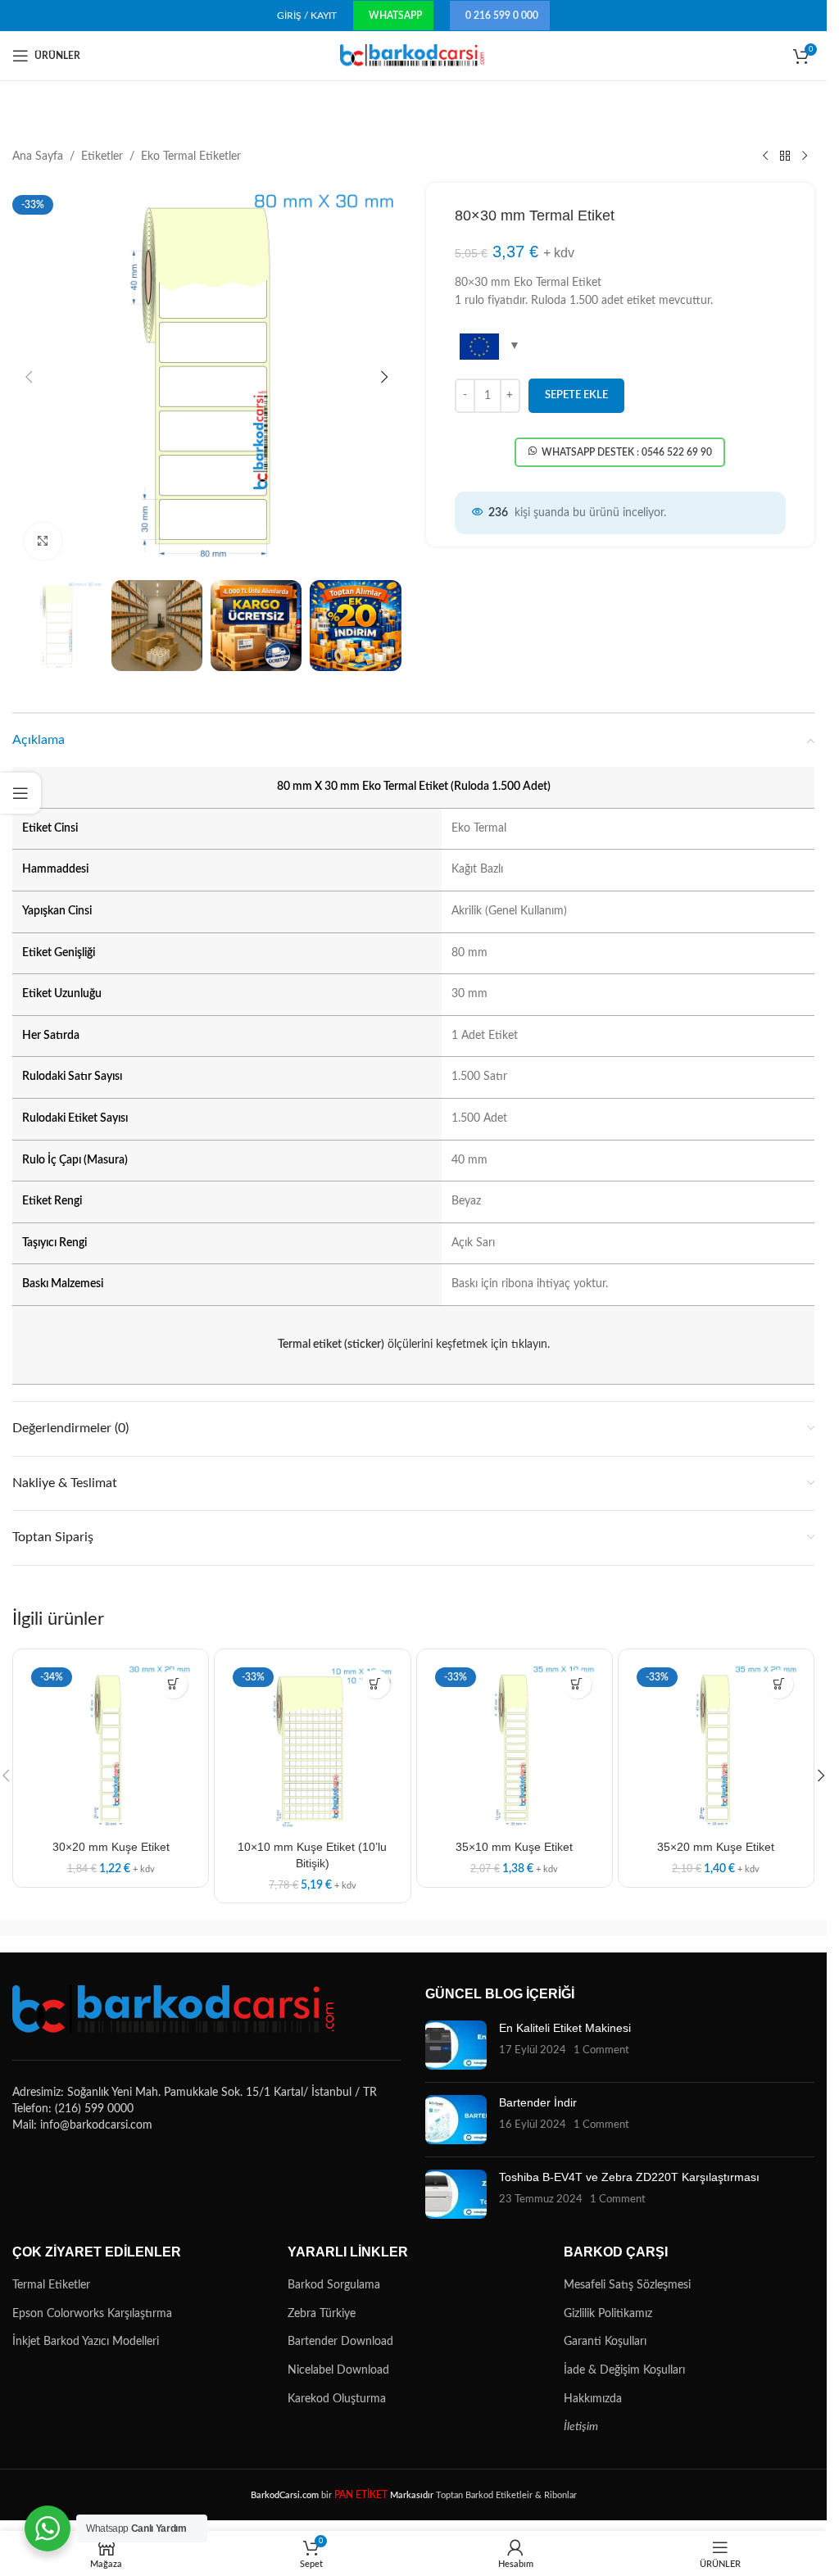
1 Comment (601, 2050)
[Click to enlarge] (43, 541)
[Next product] (805, 156)
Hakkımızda (593, 2399)
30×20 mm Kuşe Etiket (111, 1847)
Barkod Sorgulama (334, 2285)
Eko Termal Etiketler (191, 156)
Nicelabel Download (338, 2370)
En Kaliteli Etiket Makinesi (565, 2028)
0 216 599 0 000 (502, 16)
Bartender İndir (538, 2102)
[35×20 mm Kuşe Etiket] (716, 1747)
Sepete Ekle (576, 395)
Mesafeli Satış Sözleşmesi (627, 2285)
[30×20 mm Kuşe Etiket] (111, 1747)
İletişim (581, 2427)
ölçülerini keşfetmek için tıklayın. (414, 1345)
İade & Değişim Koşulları (624, 2370)
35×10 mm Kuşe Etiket (514, 1847)
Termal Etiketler (51, 2285)
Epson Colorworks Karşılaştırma (92, 2314)
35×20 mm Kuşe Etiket (716, 1847)
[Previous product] (765, 156)
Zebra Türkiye (322, 2314)
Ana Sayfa (38, 156)
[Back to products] (785, 156)
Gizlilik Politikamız (608, 2314)
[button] (29, 377)
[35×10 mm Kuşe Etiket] (515, 1747)
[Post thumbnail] (456, 2045)
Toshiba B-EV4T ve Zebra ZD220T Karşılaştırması (629, 2177)
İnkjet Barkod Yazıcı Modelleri (86, 2342)
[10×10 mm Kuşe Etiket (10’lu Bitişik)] (312, 1747)
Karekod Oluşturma (337, 2399)
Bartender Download (340, 2342)
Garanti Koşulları (605, 2342)
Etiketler (102, 156)
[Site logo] (413, 56)
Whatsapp (395, 16)
